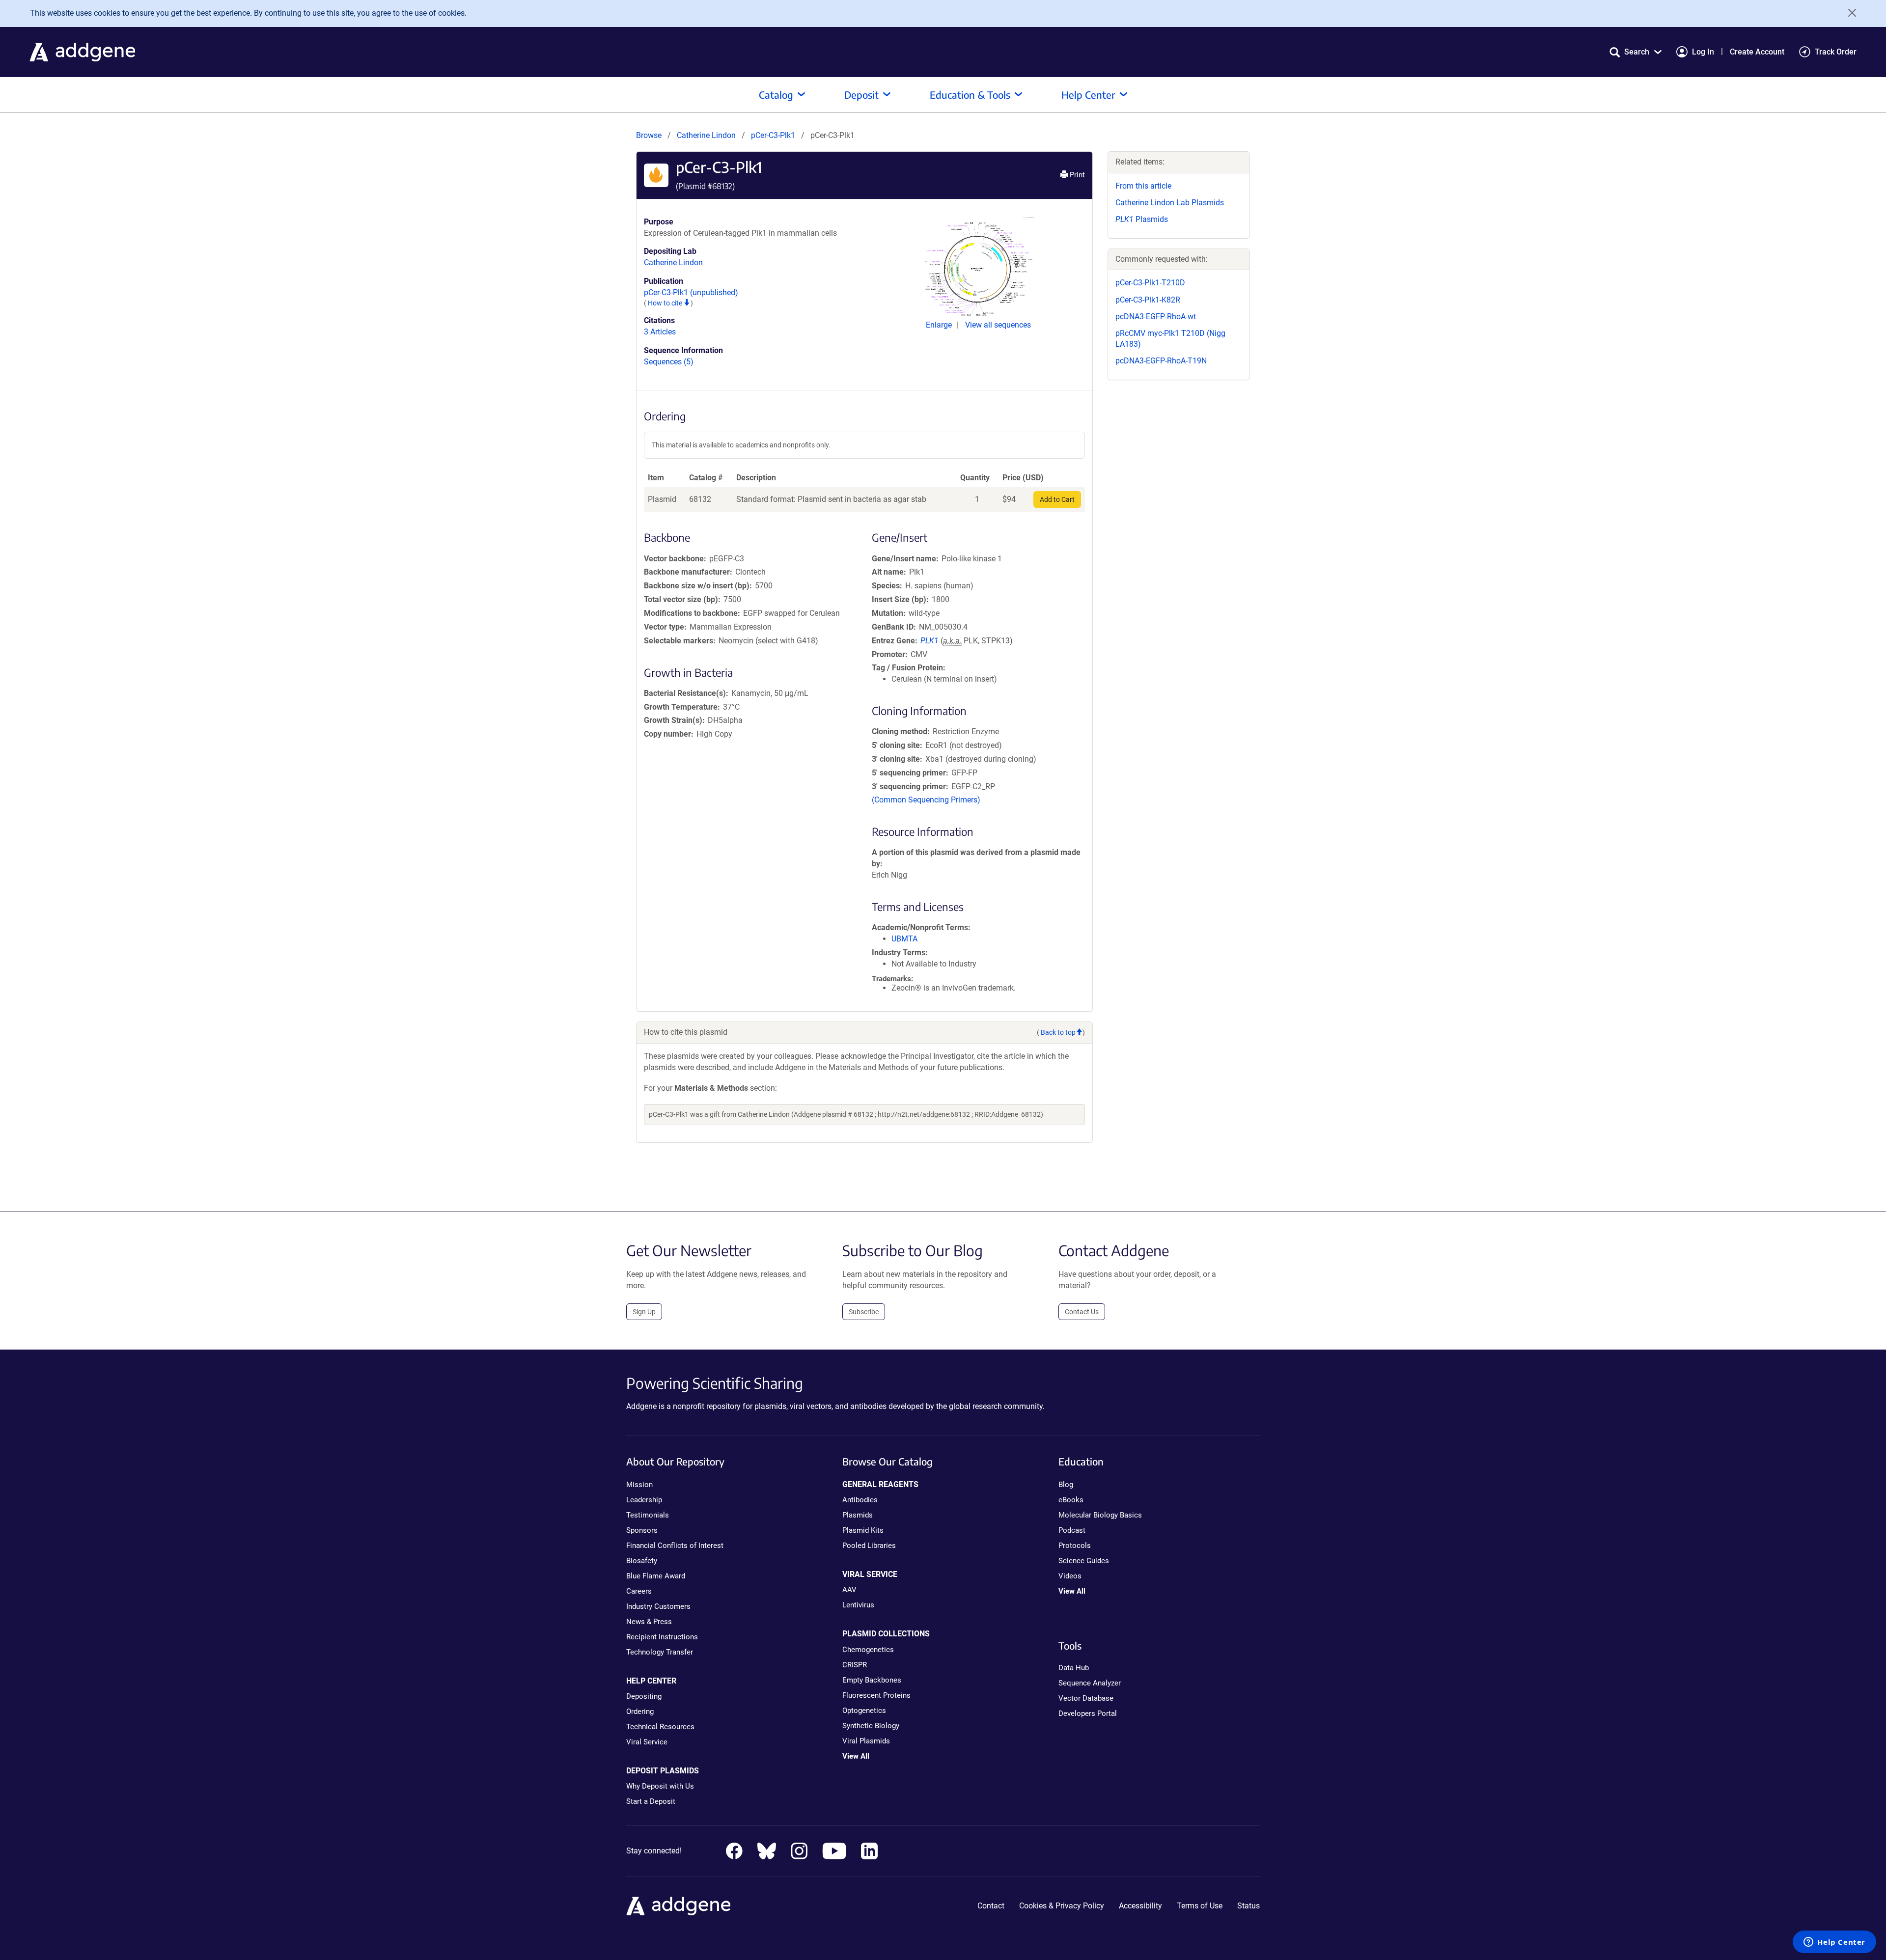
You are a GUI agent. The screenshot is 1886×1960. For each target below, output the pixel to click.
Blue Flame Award (656, 1576)
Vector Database (1086, 1698)
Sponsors (642, 1530)
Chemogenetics (868, 1650)
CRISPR (855, 1665)
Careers (639, 1591)
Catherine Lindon (706, 135)
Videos (1070, 1576)
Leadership (644, 1500)
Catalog (776, 95)
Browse (649, 135)
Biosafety (642, 1561)
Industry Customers (658, 1606)
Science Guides (1084, 1561)
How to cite (666, 303)
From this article (1143, 186)
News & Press (649, 1622)
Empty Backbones (872, 1680)
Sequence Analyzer (1090, 1683)
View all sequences (998, 325)
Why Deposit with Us (660, 1786)
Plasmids (1142, 219)
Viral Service (647, 1742)
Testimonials (648, 1515)
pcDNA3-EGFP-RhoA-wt (1156, 317)
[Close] (1849, 13)
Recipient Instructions (662, 1637)
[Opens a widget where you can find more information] (1834, 1943)
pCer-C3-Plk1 (774, 135)
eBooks (1071, 1500)
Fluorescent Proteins (876, 1695)
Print (1076, 175)
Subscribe (864, 1312)
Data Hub (1074, 1668)
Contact (991, 1906)
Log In (1703, 52)
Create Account (1757, 52)
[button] (1636, 52)
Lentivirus (858, 1605)
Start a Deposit (651, 1801)
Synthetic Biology (871, 1726)
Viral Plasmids (866, 1741)
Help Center (1088, 95)
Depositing (644, 1696)
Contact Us (1082, 1312)
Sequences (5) (669, 362)
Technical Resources (660, 1727)
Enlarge (940, 325)
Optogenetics (864, 1711)
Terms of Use (1200, 1906)
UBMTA (904, 939)
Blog (1066, 1485)
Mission (639, 1485)
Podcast (1072, 1530)
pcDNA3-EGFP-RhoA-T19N (1161, 361)
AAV (849, 1590)
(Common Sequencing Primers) (926, 800)
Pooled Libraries (869, 1546)
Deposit (861, 95)
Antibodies (860, 1500)
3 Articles (660, 332)
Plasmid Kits (863, 1530)
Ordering (640, 1712)
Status (1248, 1906)
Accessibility (1140, 1906)
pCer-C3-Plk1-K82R (1148, 300)
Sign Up (644, 1312)
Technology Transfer (660, 1652)
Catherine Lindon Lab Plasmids (1170, 203)
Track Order (1836, 52)
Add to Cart (1057, 499)
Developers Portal (1088, 1713)
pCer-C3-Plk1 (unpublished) (691, 292)
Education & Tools (970, 95)
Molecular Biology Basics (1100, 1515)
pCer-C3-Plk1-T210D (1150, 283)
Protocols (1075, 1546)
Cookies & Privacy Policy (1062, 1906)
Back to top (1058, 1032)
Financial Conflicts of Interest (675, 1546)
